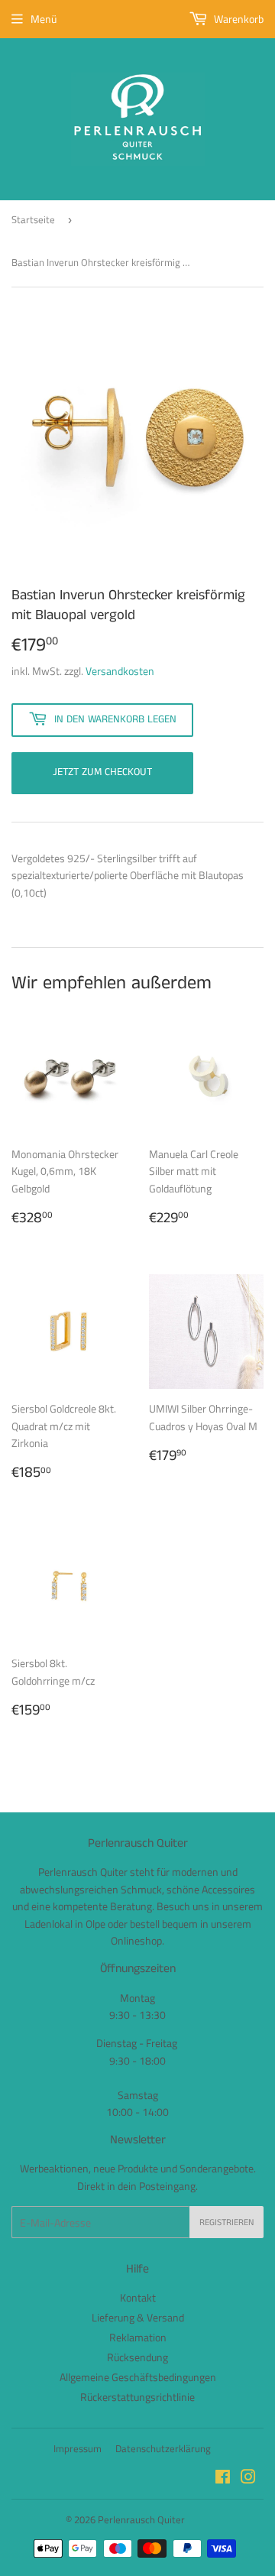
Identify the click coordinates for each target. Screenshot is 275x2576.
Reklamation (138, 2337)
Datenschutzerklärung (163, 2448)
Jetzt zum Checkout (102, 772)
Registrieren (226, 2222)
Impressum (78, 2448)
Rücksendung (137, 2357)
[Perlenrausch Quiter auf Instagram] (248, 2479)
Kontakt (138, 2297)
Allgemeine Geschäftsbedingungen (138, 2377)
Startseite (33, 219)
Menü (44, 19)
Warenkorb (238, 19)
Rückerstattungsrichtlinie (137, 2397)
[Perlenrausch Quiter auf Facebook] (223, 2479)
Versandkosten (120, 671)
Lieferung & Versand (138, 2317)
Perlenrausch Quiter (141, 2519)
